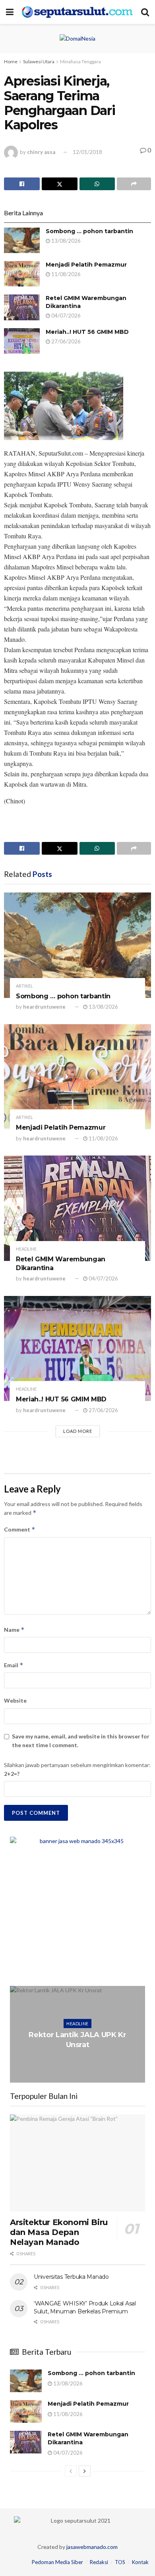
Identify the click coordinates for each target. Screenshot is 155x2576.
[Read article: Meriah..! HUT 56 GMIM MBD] (22, 341)
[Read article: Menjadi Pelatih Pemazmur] (22, 274)
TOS (120, 2562)
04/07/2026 (65, 316)
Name (14, 1630)
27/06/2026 (65, 341)
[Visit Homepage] (77, 12)
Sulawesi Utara (39, 61)
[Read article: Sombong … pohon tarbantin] (22, 240)
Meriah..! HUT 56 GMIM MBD (87, 332)
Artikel (24, 986)
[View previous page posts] (71, 2471)
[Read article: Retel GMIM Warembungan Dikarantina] (22, 307)
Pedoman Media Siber (57, 2562)
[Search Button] (145, 12)
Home (11, 61)
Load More (78, 1431)
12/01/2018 (87, 152)
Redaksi (99, 2562)
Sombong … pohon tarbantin (89, 231)
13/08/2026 (65, 241)
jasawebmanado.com (92, 2547)
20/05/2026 (79, 2061)
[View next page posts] (85, 2471)
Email (14, 1665)
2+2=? (12, 1774)
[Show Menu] (10, 12)
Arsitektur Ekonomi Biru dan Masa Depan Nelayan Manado (59, 2232)
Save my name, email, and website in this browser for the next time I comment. (81, 1741)
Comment (20, 1529)
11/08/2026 (65, 274)
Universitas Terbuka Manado (71, 2277)
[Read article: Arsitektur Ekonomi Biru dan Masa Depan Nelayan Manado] (77, 2163)
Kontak (140, 2562)
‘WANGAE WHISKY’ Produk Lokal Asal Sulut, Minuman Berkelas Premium (85, 2307)
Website (15, 1700)
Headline (26, 1249)
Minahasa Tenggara (80, 61)
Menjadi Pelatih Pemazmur (86, 265)
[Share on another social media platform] (134, 184)
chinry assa (41, 152)
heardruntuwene (44, 1007)
